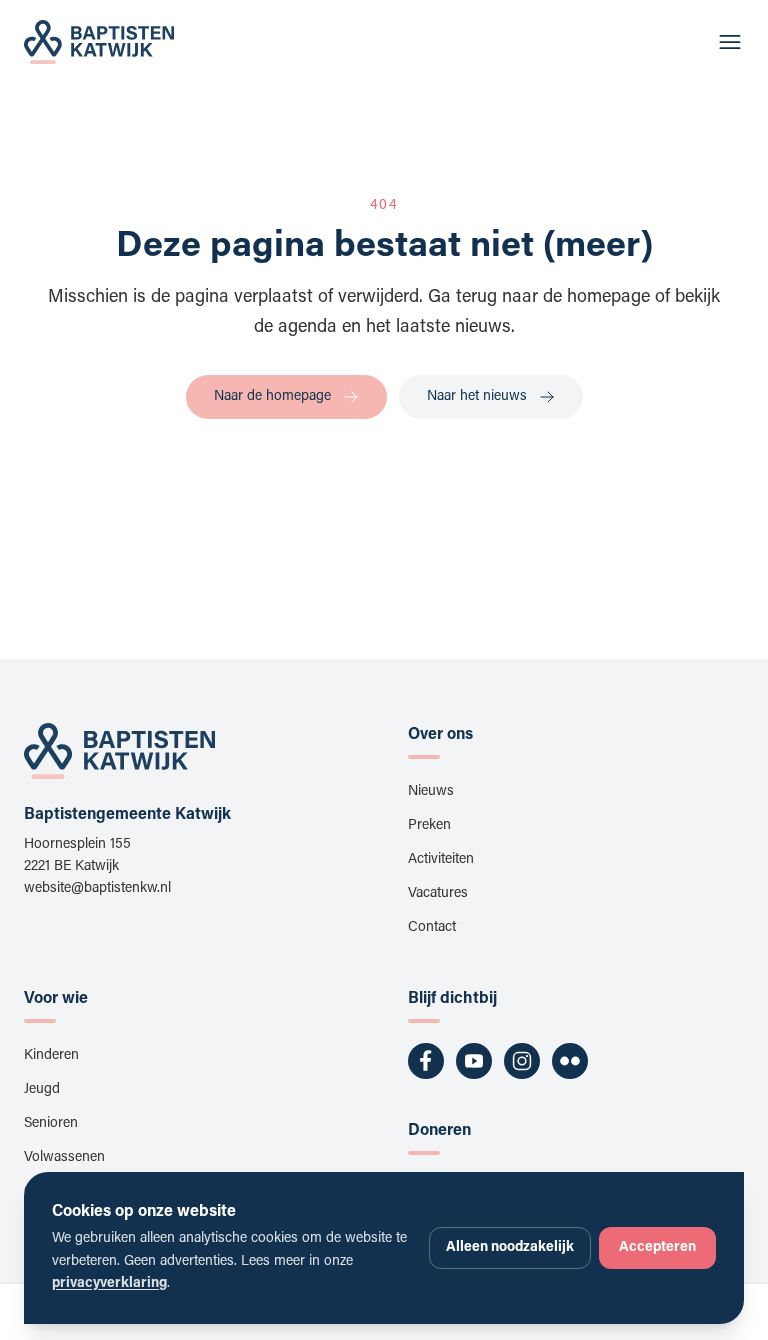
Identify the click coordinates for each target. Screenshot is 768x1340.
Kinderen (51, 1056)
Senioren (51, 1124)
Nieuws (431, 792)
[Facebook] (426, 1061)
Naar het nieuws (477, 397)
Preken (429, 826)
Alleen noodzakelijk (510, 1248)
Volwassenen (64, 1158)
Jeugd (42, 1090)
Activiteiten (441, 860)
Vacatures (438, 894)
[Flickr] (570, 1061)
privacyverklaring (109, 1284)
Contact (432, 928)
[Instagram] (522, 1061)
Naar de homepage (272, 397)
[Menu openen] (730, 42)
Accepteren (657, 1248)
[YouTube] (474, 1061)
